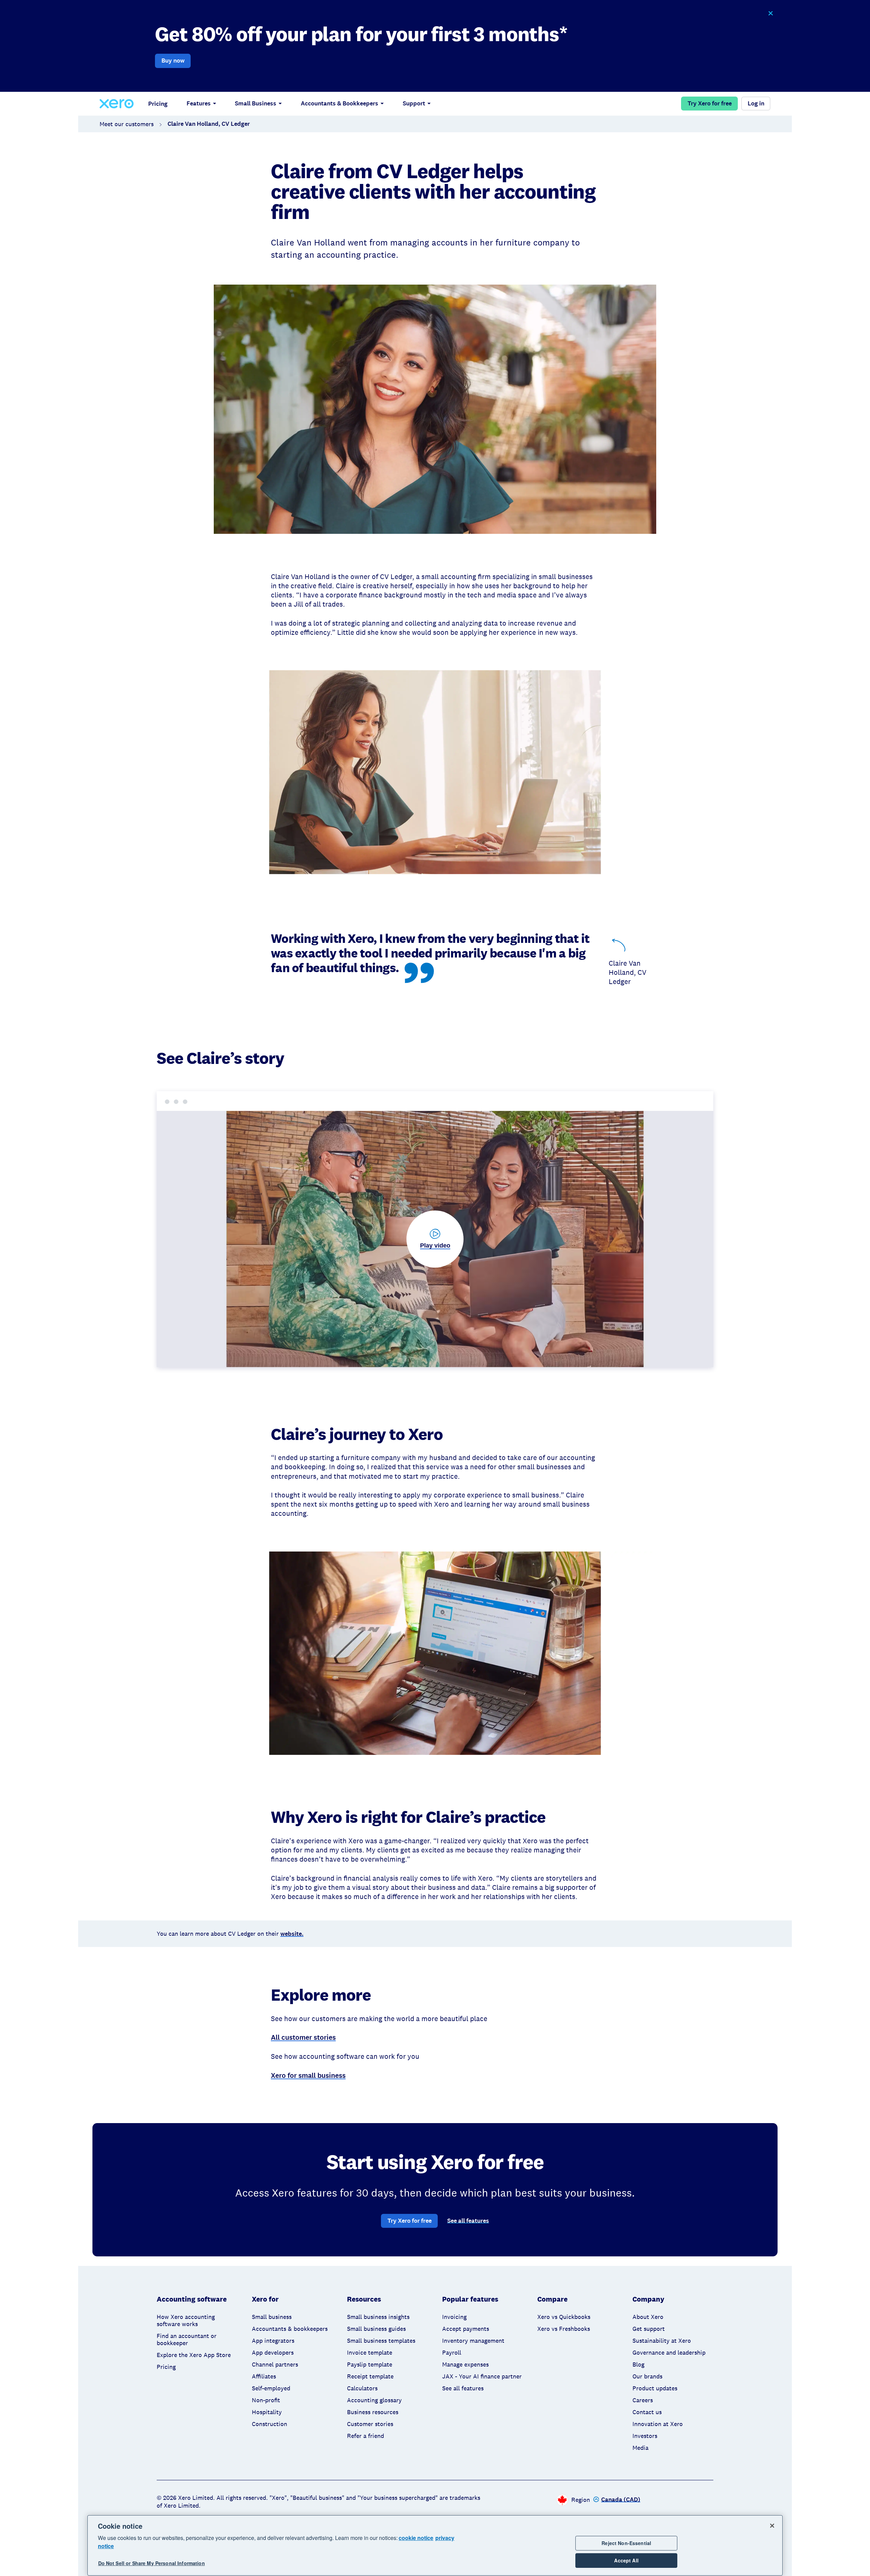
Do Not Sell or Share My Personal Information (152, 2563)
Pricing (158, 104)
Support (414, 103)
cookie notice (416, 2538)
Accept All (626, 2560)
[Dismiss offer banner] (770, 13)
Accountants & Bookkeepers (340, 103)
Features (199, 103)
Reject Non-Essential (626, 2543)
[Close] (772, 2526)
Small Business (256, 103)
